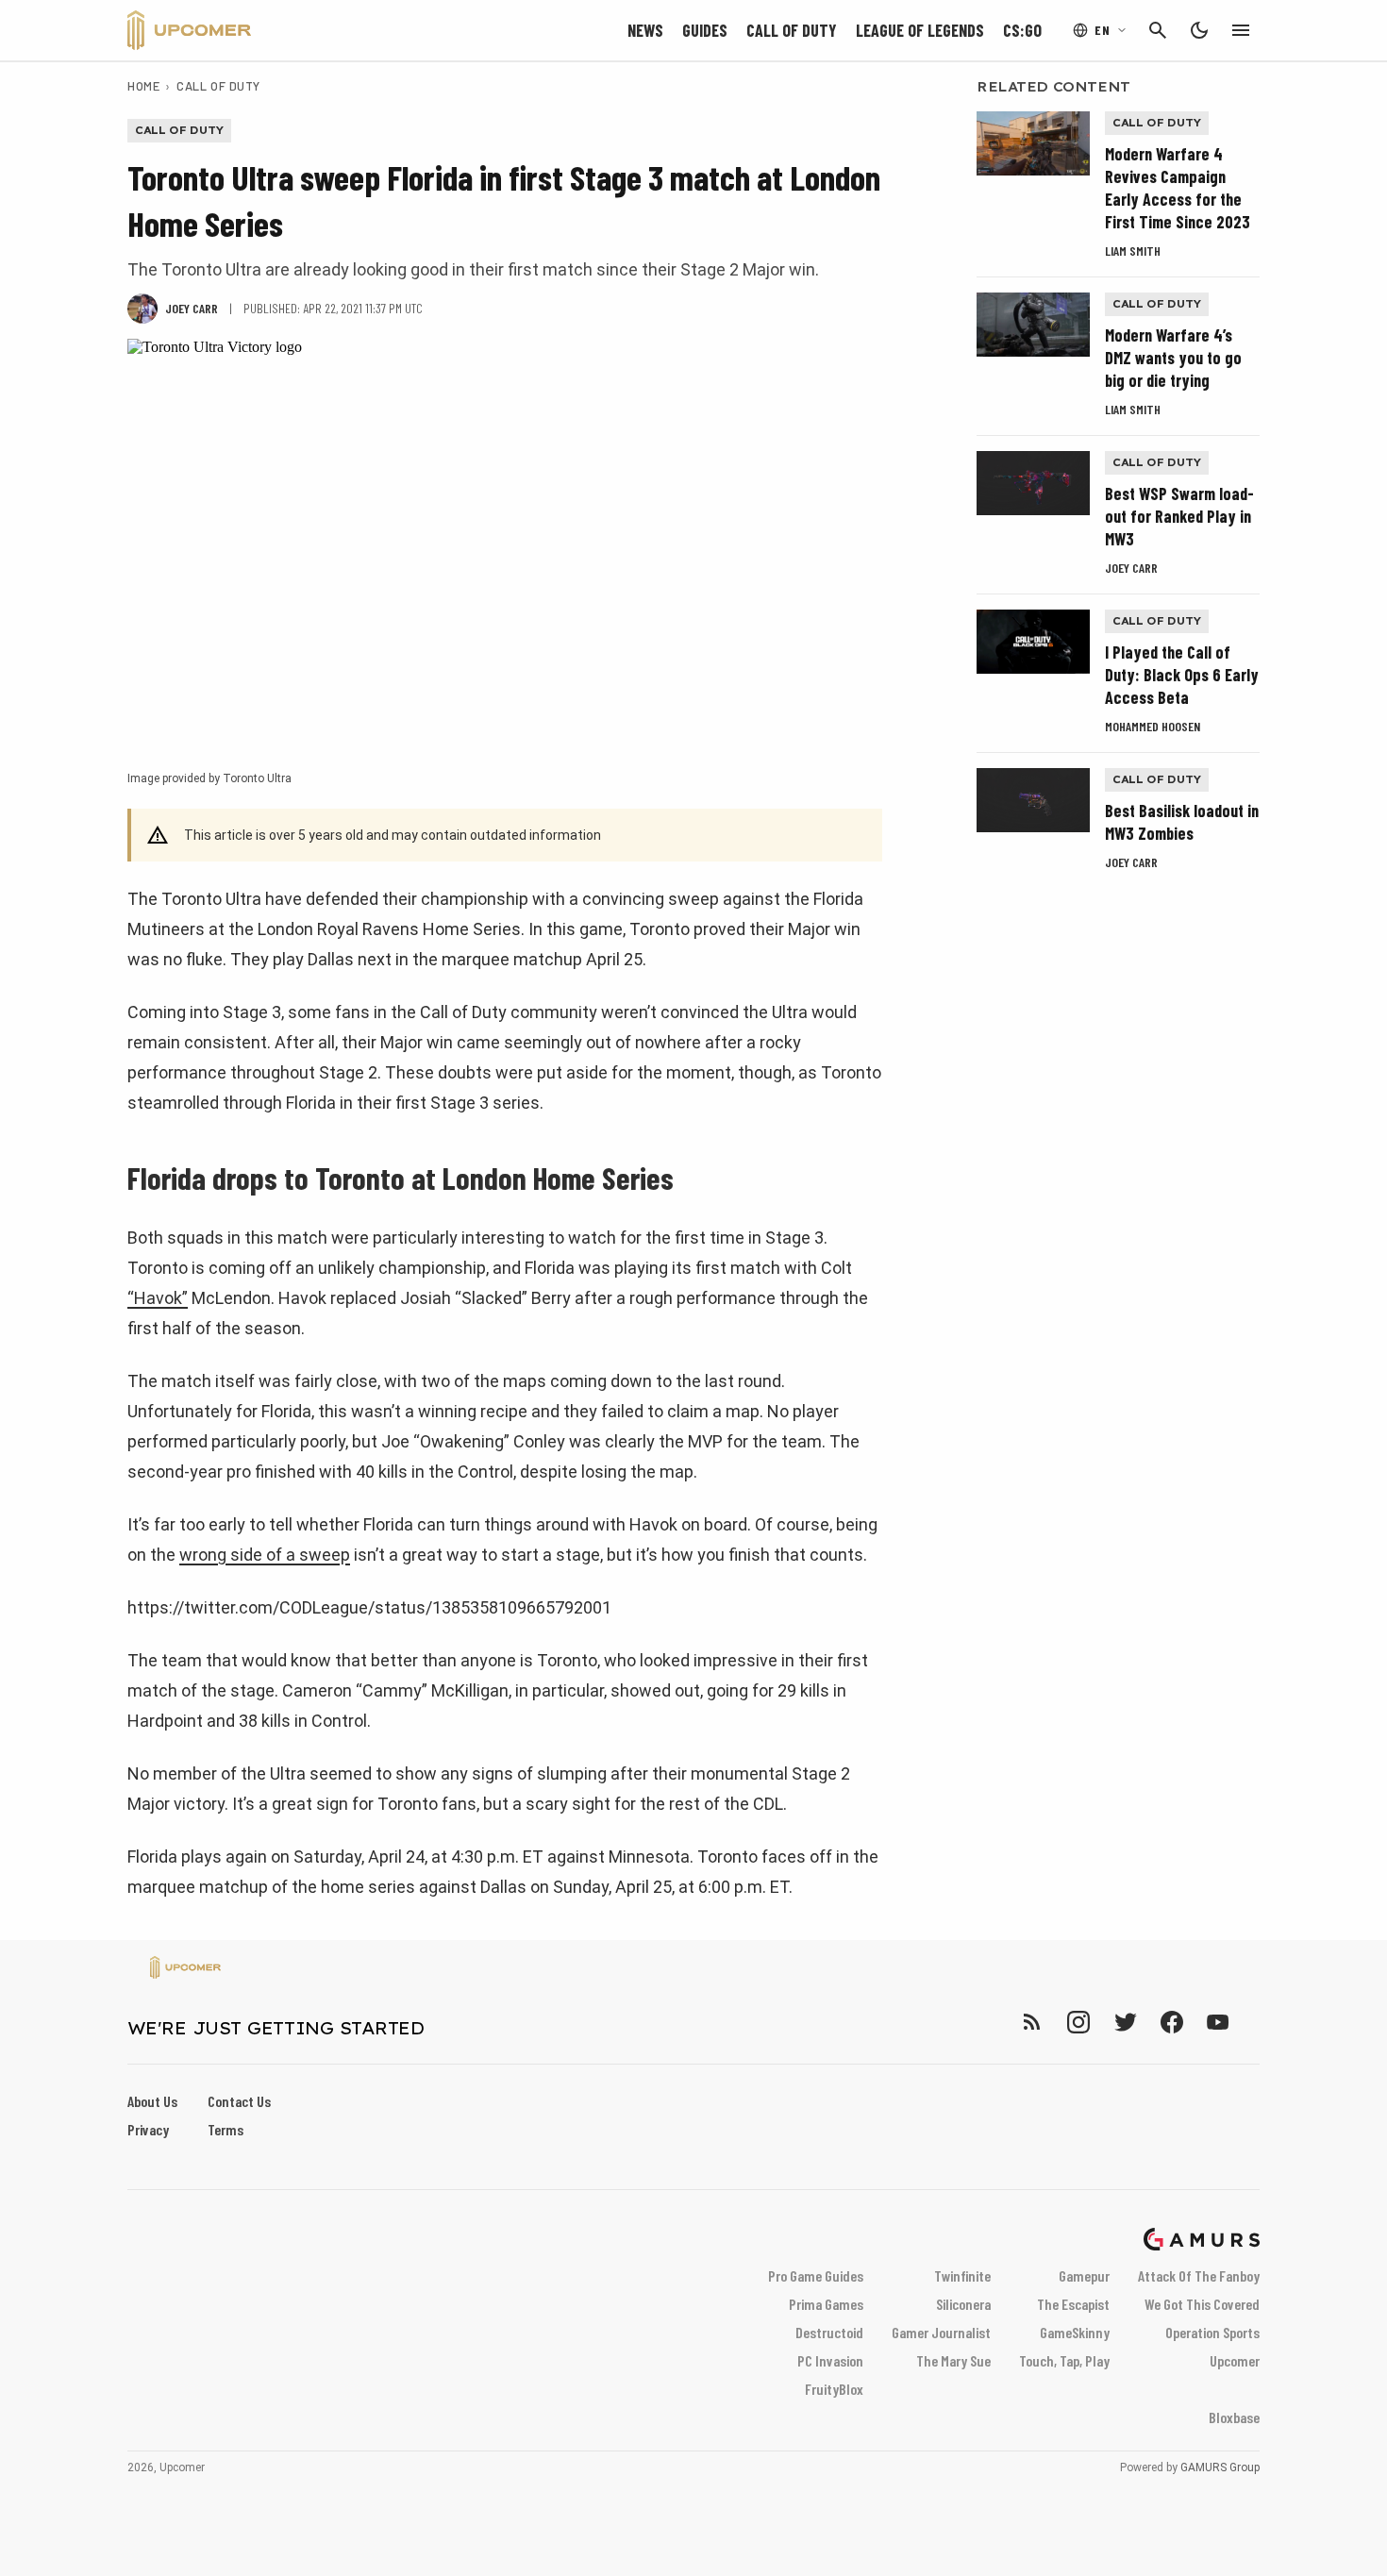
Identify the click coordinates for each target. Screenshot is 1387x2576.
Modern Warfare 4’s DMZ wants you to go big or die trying (1173, 358)
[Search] (1158, 30)
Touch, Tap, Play (1064, 2360)
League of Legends (920, 30)
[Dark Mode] (1199, 30)
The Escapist (1073, 2304)
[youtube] (1218, 2022)
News (645, 30)
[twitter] (1125, 2022)
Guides (705, 30)
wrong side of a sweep (265, 1555)
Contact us (239, 2101)
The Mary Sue (953, 2360)
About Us (152, 2101)
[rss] (1032, 2022)
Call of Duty (792, 30)
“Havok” (158, 1298)
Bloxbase (1234, 2417)
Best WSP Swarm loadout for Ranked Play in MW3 (1179, 516)
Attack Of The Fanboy (1199, 2275)
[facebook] (1171, 2022)
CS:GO (1022, 30)
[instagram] (1078, 2022)
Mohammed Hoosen (1153, 726)
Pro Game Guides (816, 2275)
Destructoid (829, 2332)
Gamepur (1084, 2275)
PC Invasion (830, 2360)
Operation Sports (1212, 2332)
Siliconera (963, 2304)
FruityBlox (834, 2389)
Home (143, 86)
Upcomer (1235, 2360)
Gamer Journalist (941, 2332)
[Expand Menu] (1241, 30)
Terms (226, 2129)
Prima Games (826, 2304)
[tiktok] (1252, 2022)
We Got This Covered (1202, 2304)
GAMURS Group (1220, 2467)
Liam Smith (1133, 251)
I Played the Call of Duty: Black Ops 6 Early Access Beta (1182, 675)
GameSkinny (1075, 2332)
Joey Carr (1131, 568)
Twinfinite (962, 2275)
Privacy (148, 2129)
